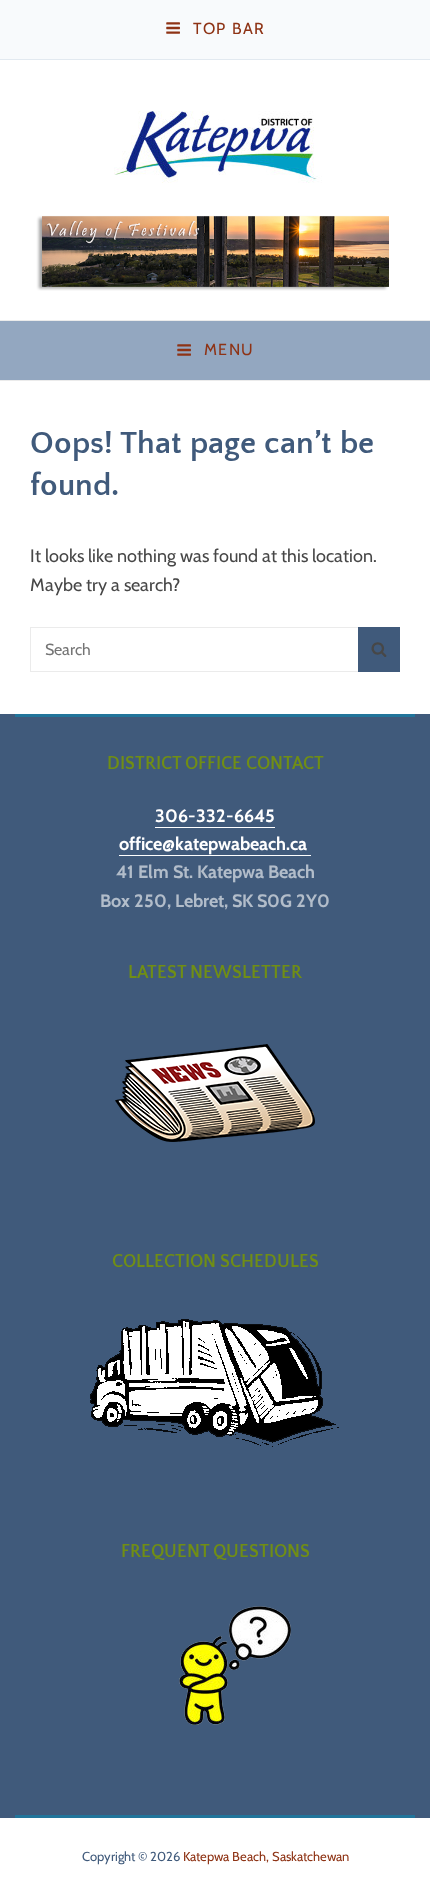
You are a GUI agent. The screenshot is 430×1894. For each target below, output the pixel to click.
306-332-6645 (215, 816)
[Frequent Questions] (215, 1673)
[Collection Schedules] (215, 1383)
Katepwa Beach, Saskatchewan (266, 1856)
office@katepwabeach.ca (215, 844)
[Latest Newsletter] (215, 1093)
